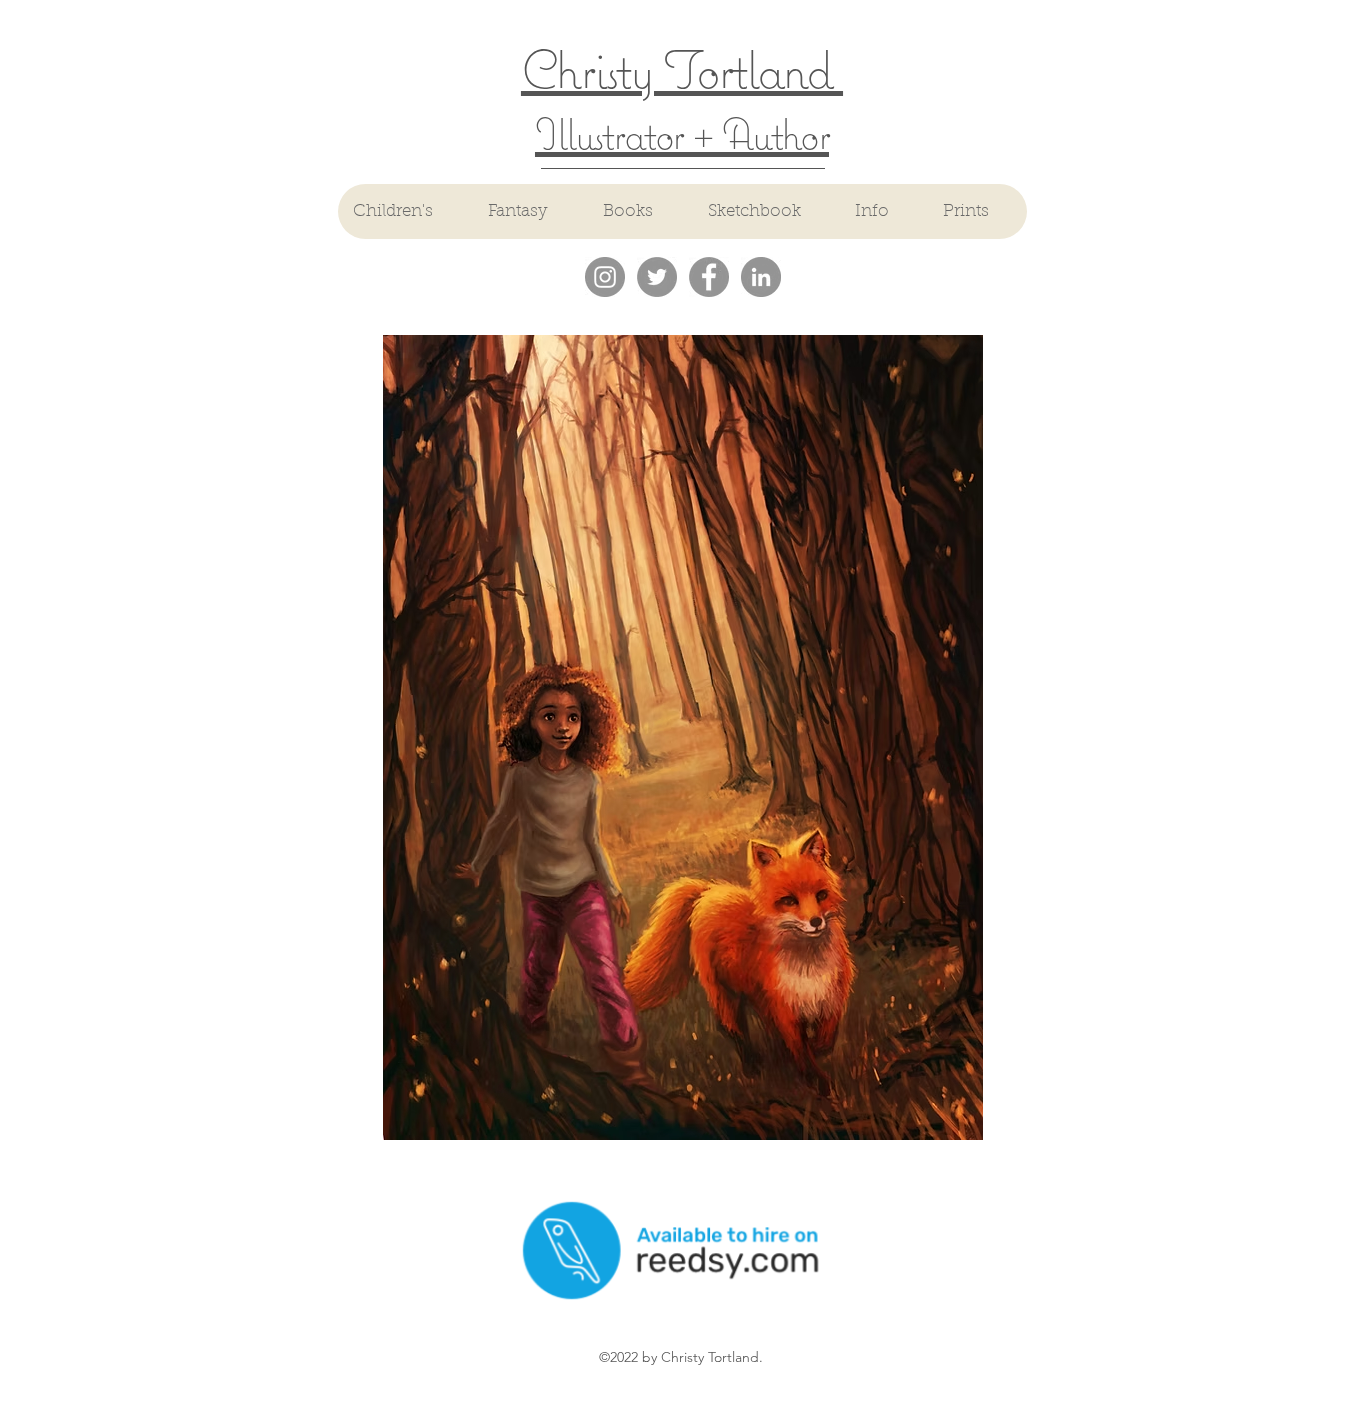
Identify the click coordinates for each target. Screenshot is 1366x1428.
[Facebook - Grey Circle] (709, 277)
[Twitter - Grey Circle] (657, 277)
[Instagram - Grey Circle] (605, 277)
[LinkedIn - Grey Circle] (761, 277)
